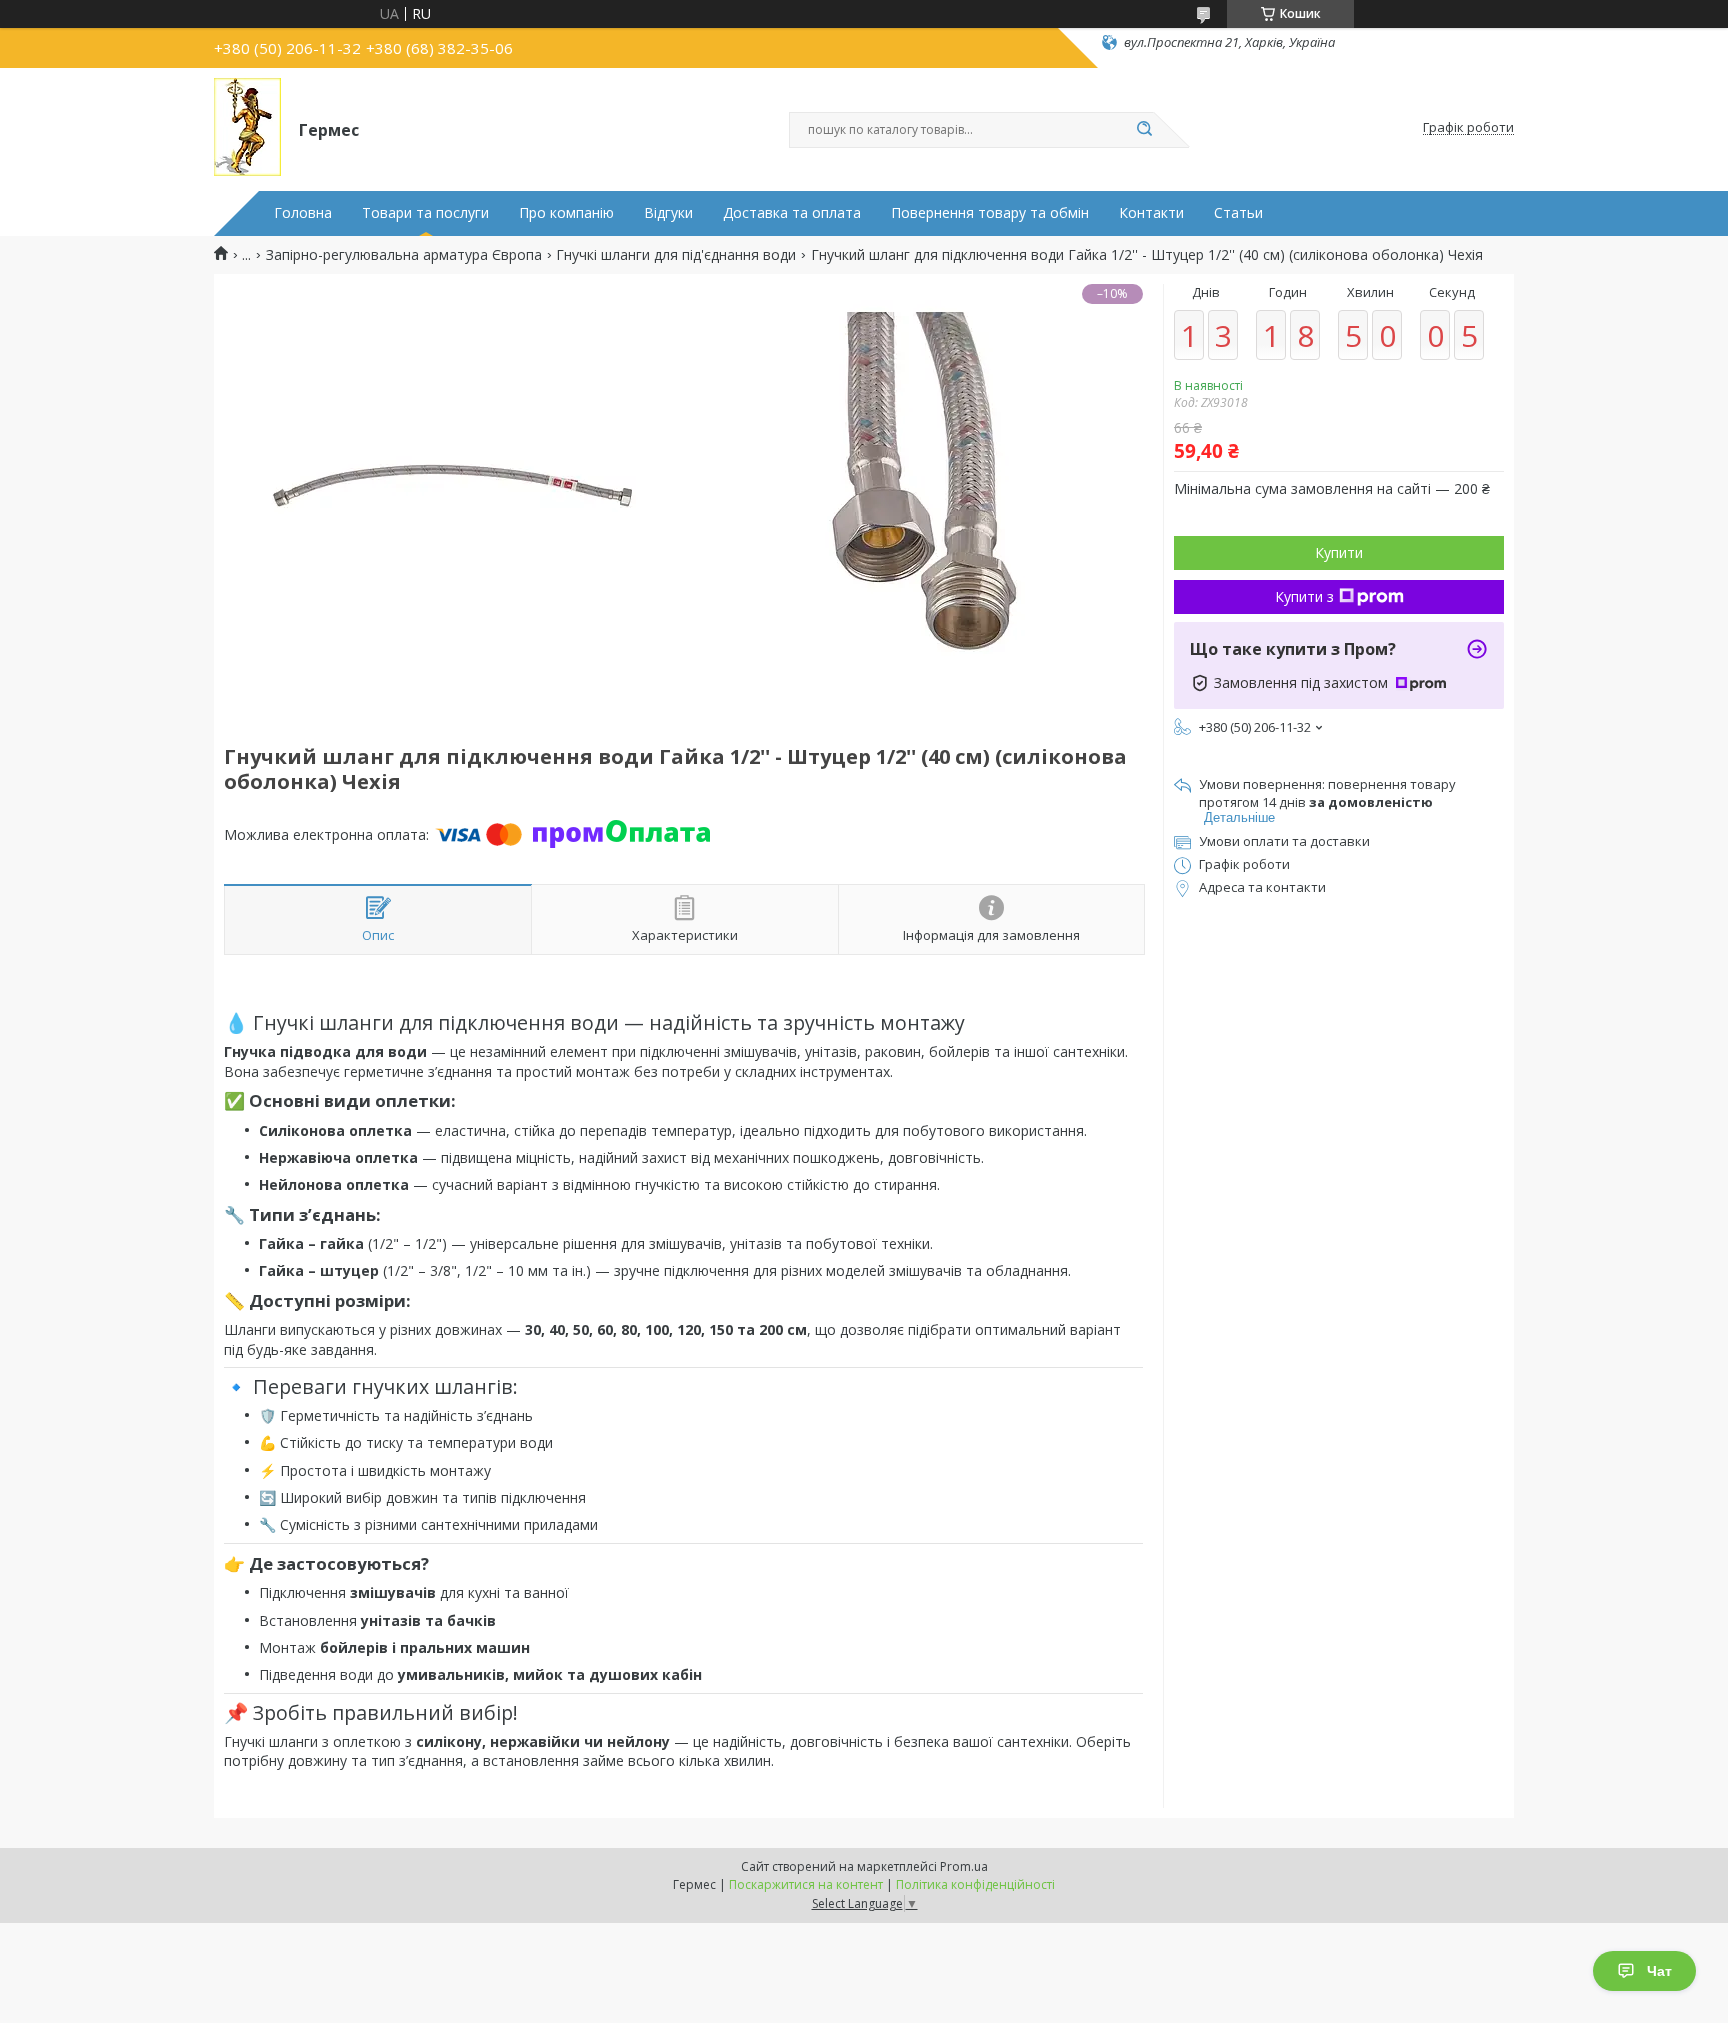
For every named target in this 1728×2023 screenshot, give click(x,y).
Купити (1339, 552)
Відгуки (668, 213)
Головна (303, 213)
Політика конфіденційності (975, 1884)
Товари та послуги (425, 213)
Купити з (1304, 596)
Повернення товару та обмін (990, 213)
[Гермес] (247, 128)
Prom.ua (964, 1866)
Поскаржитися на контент (806, 1884)
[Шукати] (1144, 130)
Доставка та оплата (792, 213)
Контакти (1151, 213)
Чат (1659, 1971)
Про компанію (566, 213)
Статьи (1238, 213)
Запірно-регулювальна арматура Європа (404, 255)
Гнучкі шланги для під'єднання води (676, 255)
